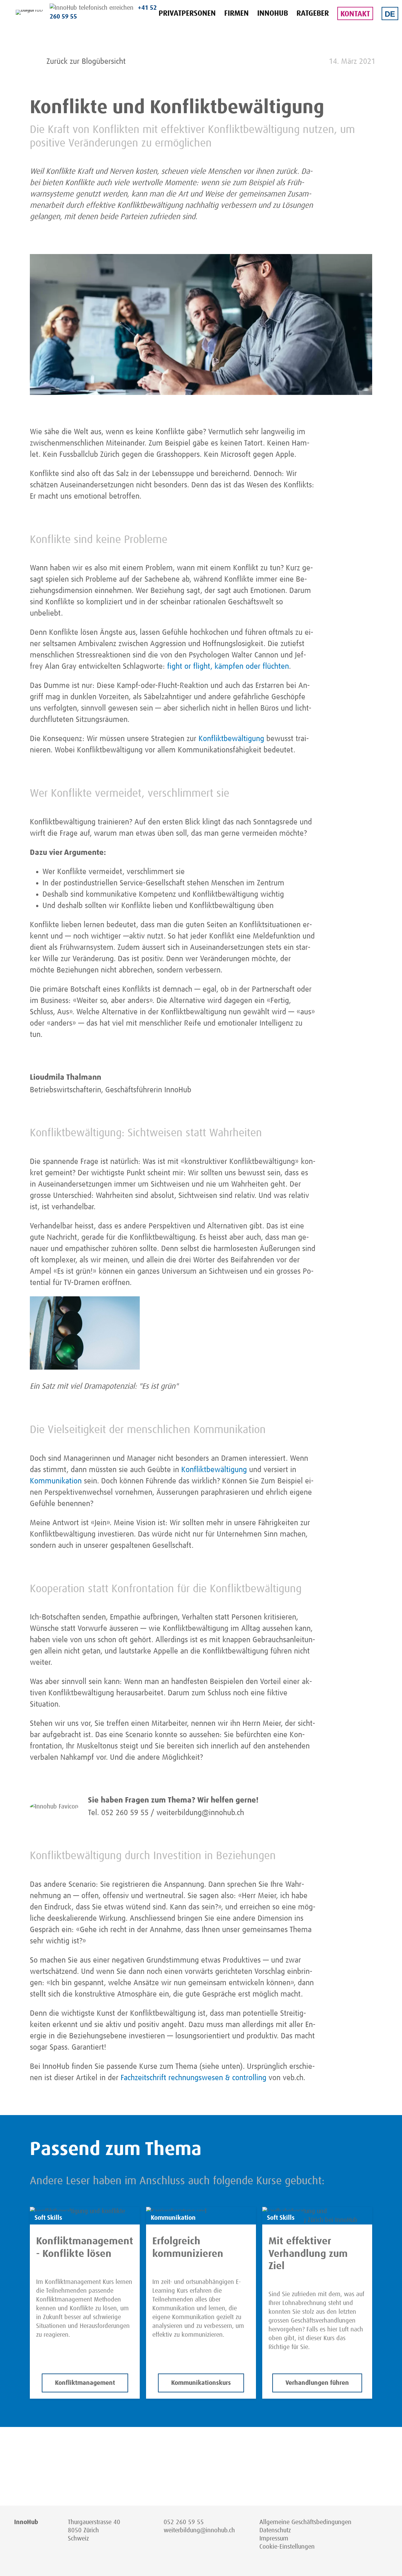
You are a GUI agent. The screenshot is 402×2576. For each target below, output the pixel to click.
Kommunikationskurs (201, 2383)
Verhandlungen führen (317, 2383)
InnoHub (273, 14)
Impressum (274, 2539)
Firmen (236, 14)
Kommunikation (56, 1481)
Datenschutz (275, 2530)
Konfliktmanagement (85, 2383)
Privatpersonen (187, 14)
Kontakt (355, 14)
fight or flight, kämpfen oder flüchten (228, 666)
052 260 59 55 (184, 2522)
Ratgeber (313, 14)
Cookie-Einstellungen (287, 2547)
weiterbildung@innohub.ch (199, 2530)
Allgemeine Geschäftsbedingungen (305, 2522)
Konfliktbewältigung (231, 739)
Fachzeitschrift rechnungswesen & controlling (193, 2078)
